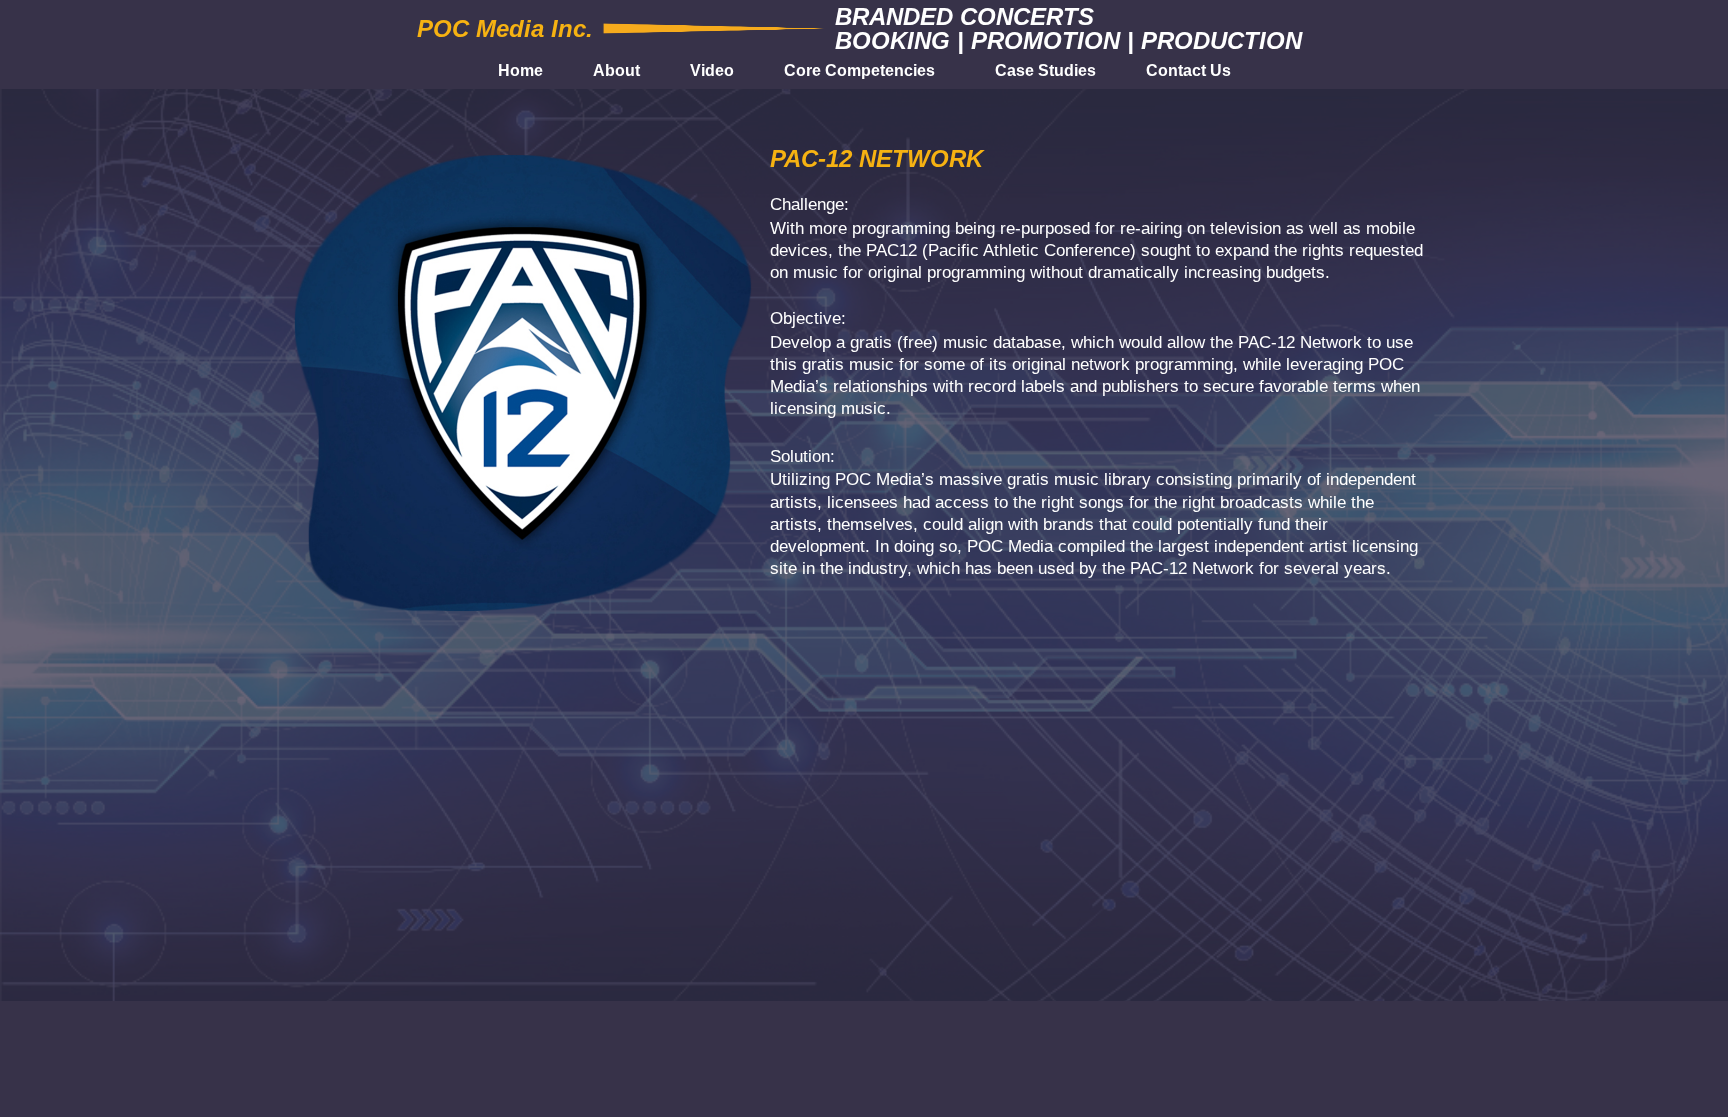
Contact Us (1188, 70)
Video (712, 70)
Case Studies (1045, 70)
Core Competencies (859, 70)
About (616, 70)
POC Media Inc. (505, 28)
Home (520, 70)
